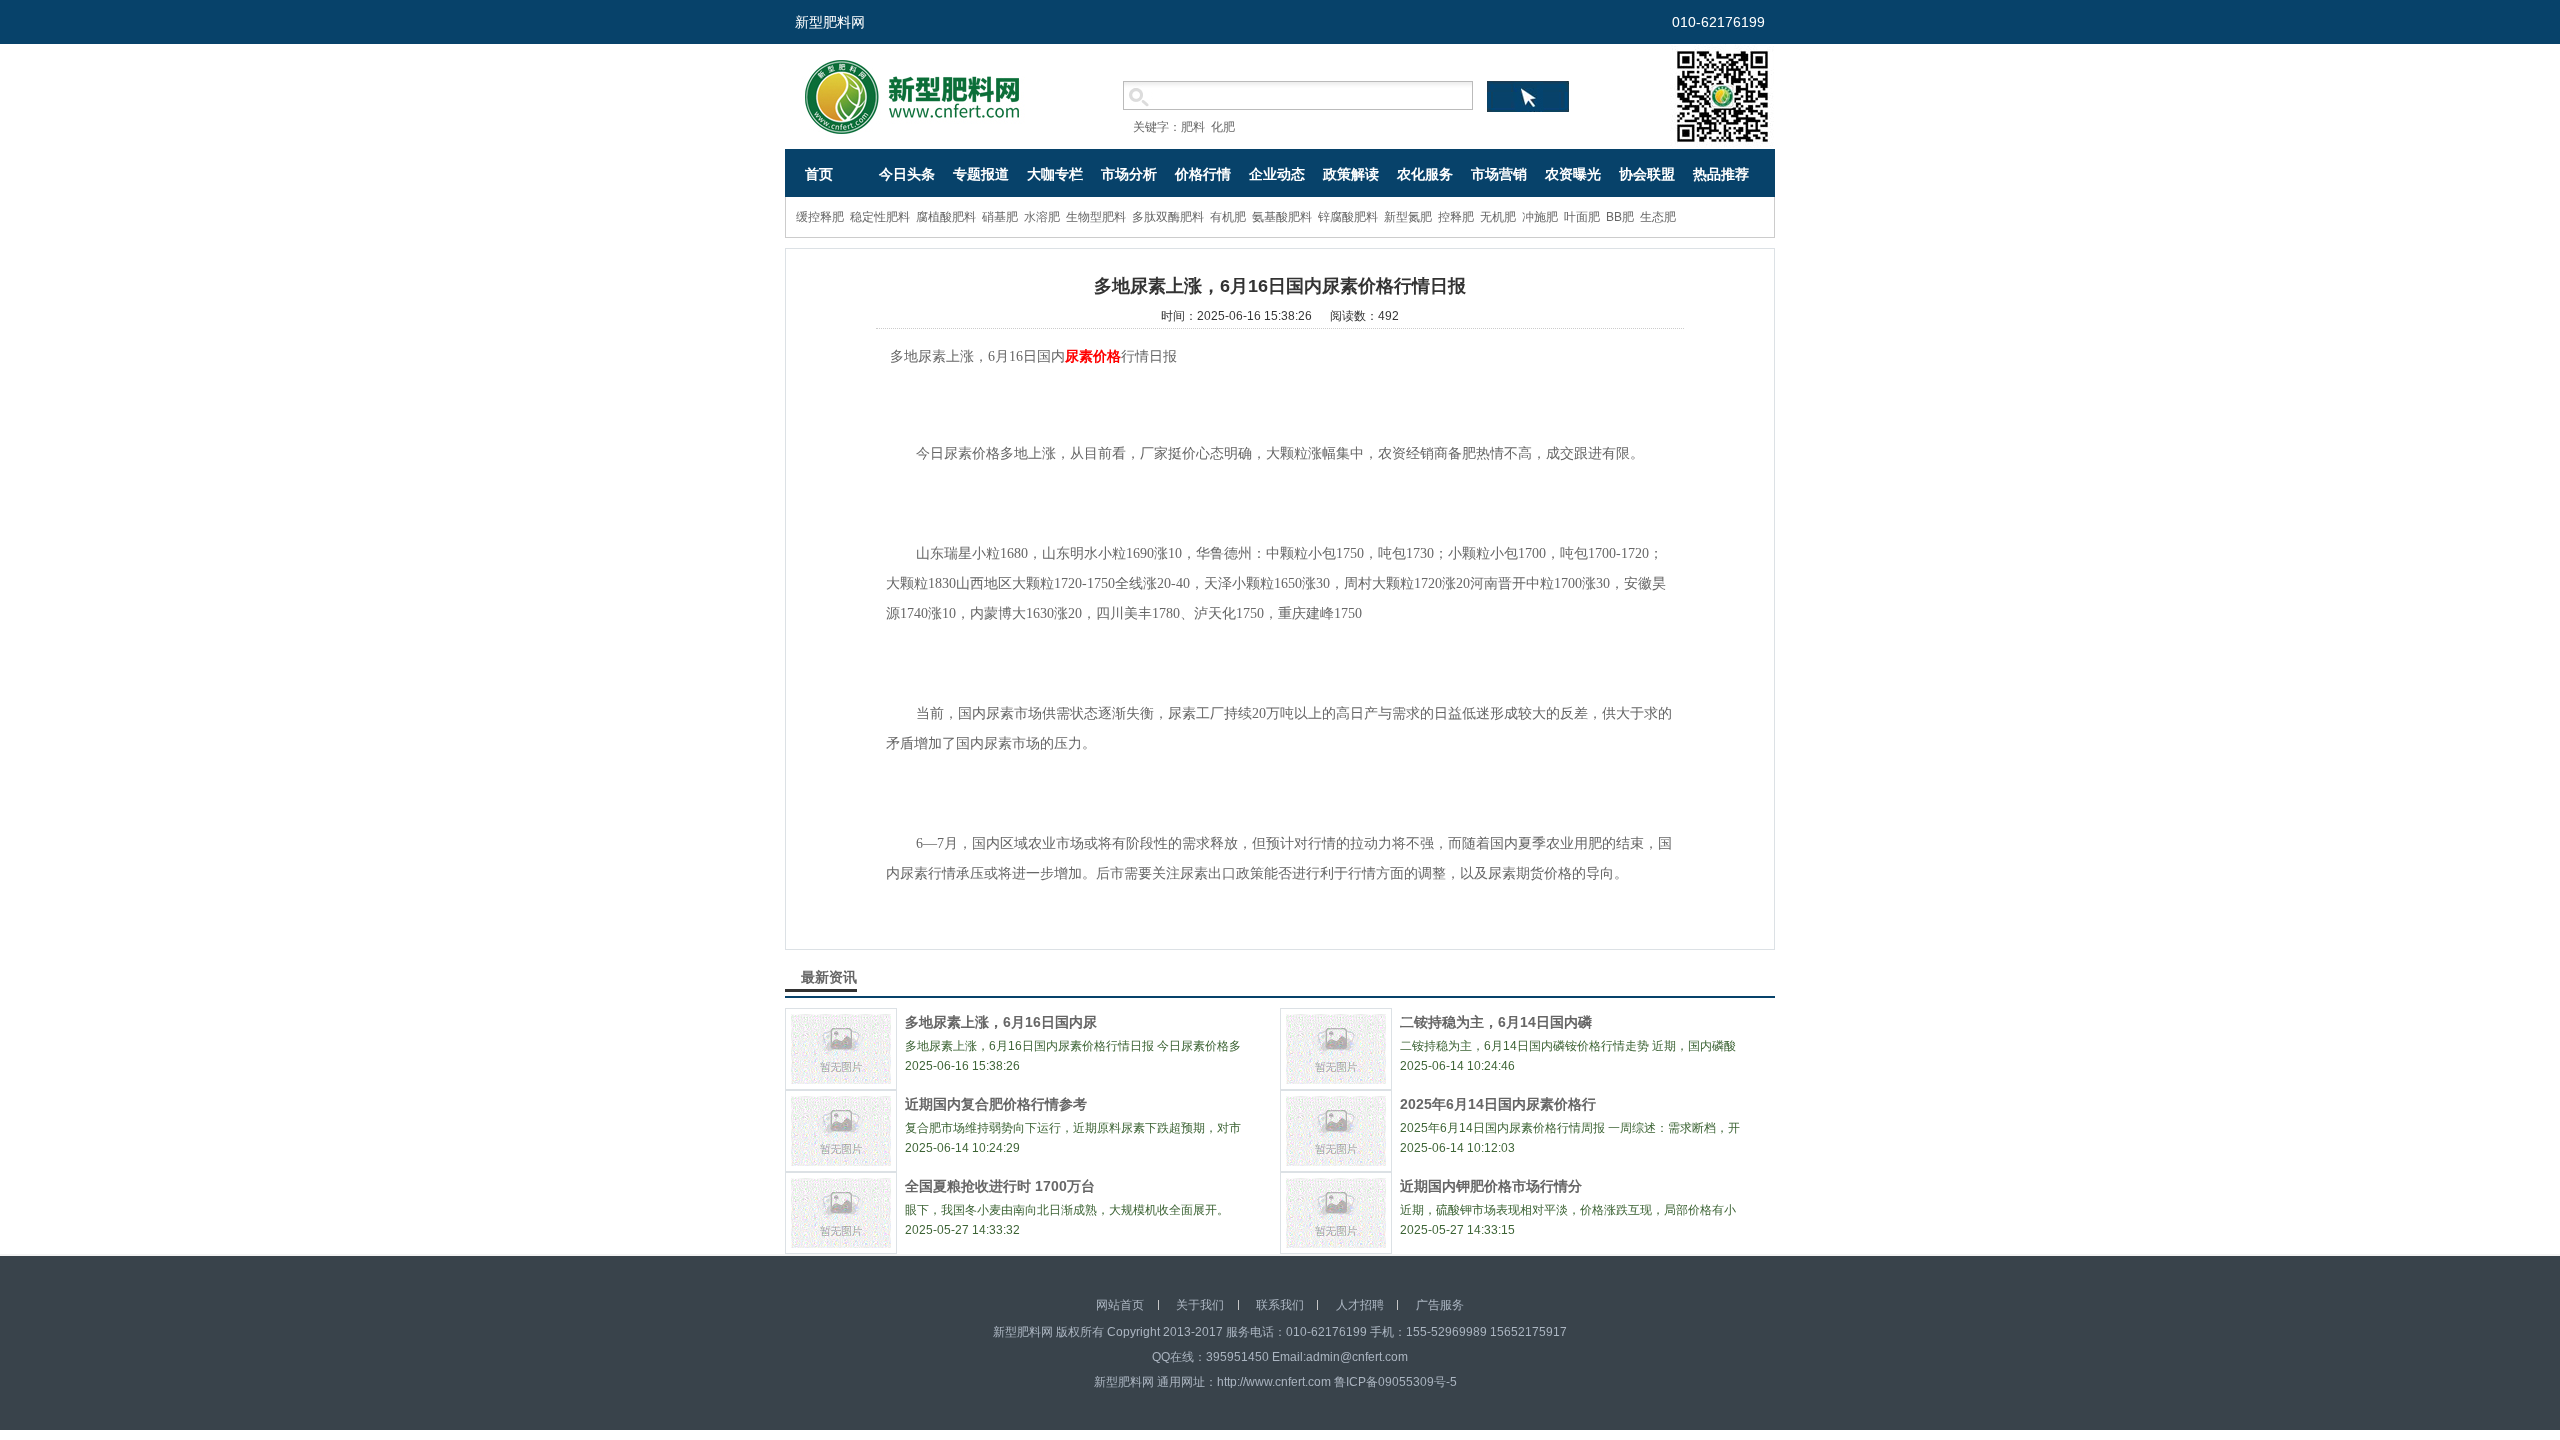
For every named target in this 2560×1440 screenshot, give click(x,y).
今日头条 (907, 174)
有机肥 (1228, 217)
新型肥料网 (830, 22)
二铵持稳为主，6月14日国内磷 (1496, 1022)
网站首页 (1120, 1305)
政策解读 (1351, 174)
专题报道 (981, 174)
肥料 (1193, 127)
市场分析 (1129, 174)
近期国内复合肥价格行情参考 (996, 1104)
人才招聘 (1360, 1305)
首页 (819, 174)
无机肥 (1498, 217)
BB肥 (1620, 217)
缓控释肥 (820, 217)
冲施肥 (1540, 217)
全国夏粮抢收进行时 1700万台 (1000, 1186)
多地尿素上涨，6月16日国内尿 (1001, 1022)
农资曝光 (1573, 174)
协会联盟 (1647, 174)
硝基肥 (1000, 217)
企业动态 (1277, 174)
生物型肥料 (1096, 217)
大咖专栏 (1055, 174)
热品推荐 (1721, 174)
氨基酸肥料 (1282, 217)
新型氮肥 (1408, 217)
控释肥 (1456, 217)
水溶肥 (1042, 217)
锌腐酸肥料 (1348, 217)
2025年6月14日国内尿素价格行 (1498, 1104)
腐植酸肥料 (946, 217)
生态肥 (1658, 217)
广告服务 (1440, 1305)
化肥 (1223, 127)
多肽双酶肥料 (1168, 217)
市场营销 (1499, 174)
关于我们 (1200, 1305)
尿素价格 (1093, 356)
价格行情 (1203, 174)
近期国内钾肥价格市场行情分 (1491, 1186)
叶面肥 (1582, 217)
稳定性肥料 (880, 217)
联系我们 (1280, 1305)
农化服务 (1425, 174)
